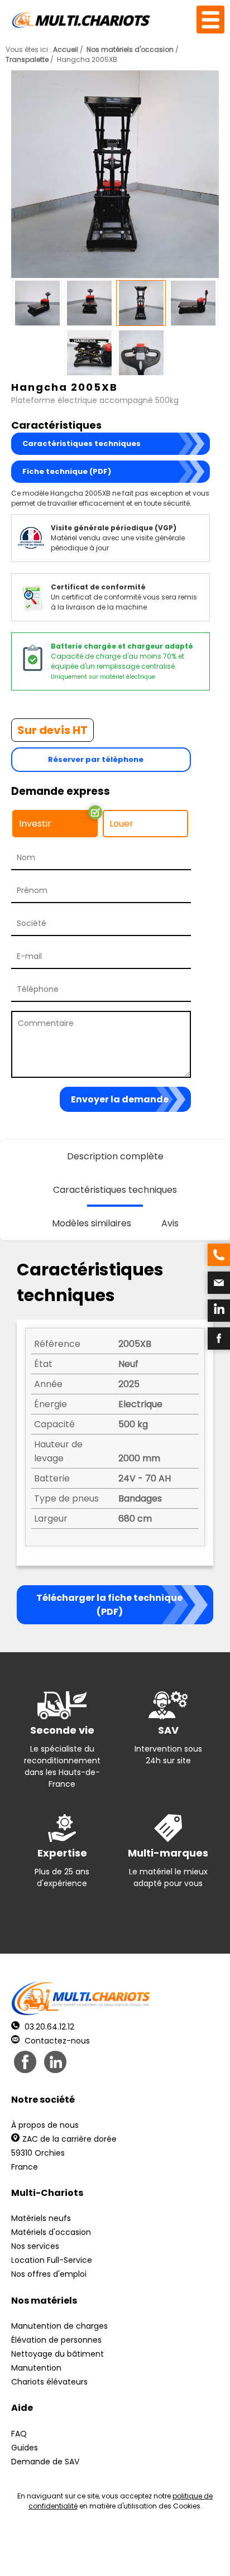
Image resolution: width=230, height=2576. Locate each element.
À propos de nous (45, 2125)
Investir (35, 824)
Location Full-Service (52, 2260)
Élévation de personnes (56, 2340)
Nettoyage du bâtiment (57, 2354)
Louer (121, 824)
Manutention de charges (59, 2326)
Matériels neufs (41, 2218)
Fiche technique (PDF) (67, 471)
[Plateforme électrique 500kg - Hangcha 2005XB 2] (115, 176)
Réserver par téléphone (96, 759)
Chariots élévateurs (49, 2382)
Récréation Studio (99, 2554)
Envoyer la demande (120, 1099)
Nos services (35, 2246)
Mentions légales (185, 2544)
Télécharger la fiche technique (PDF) (109, 1605)
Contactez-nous (56, 2041)
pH (183, 2554)
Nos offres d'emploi (49, 2274)
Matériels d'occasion (51, 2232)
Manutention (36, 2368)
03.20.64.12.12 (48, 2027)
